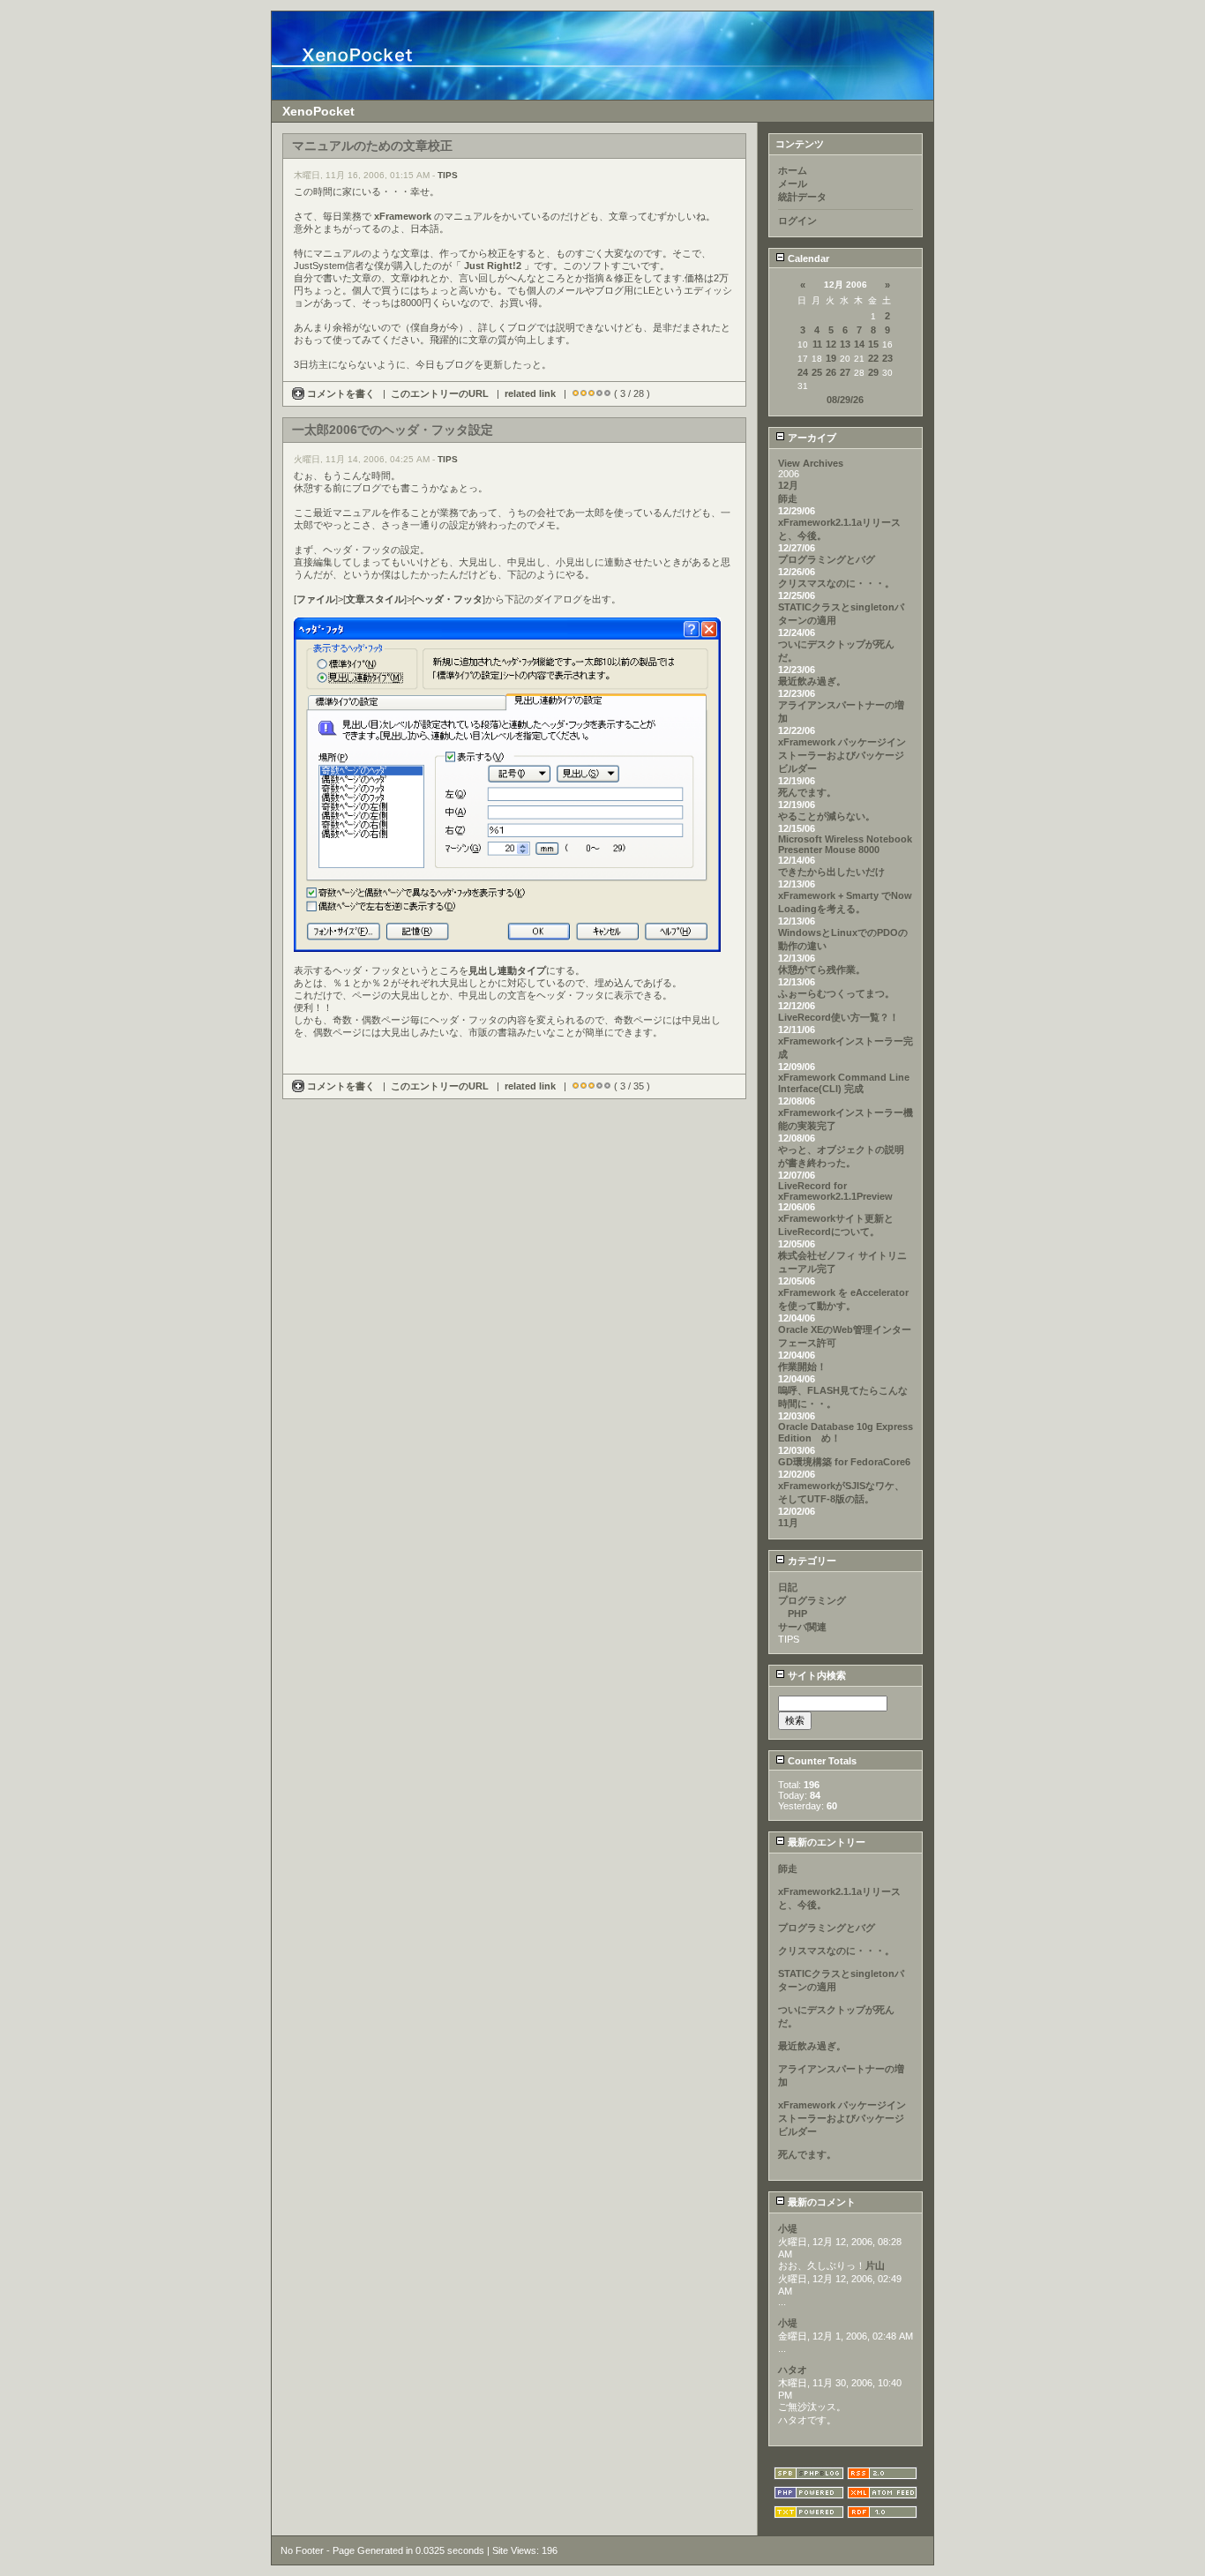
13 (845, 344)
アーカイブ (811, 438)
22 (873, 358)
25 (817, 372)
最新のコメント (820, 2202)
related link (530, 393)
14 (859, 344)
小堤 (788, 2228)
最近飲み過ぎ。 (812, 681)
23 (887, 358)
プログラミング (812, 1600)
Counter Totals (821, 1761)
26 (831, 372)
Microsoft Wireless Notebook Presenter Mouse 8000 (845, 844)
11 (817, 344)
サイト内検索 (816, 1675)
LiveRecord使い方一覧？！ (838, 1017)
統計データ (802, 197)
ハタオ (793, 2370)
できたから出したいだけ (831, 872)
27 (845, 372)
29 (873, 372)
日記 (788, 1587)
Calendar (807, 258)
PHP (793, 1614)
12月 (788, 485)
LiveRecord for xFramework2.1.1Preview (835, 1191)
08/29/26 (845, 400)
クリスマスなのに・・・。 (836, 583)
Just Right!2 (493, 266)
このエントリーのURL (440, 393)
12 (831, 344)
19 (831, 358)
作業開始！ (802, 1367)
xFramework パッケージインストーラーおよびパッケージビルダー (842, 755)
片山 (875, 2265)
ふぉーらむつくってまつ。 (836, 993)
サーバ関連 (802, 1627)
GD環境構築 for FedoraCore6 (844, 1462)
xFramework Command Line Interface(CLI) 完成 (844, 1083)
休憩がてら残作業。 (822, 970)
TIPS (448, 175)
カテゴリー (811, 1561)
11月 (788, 1523)
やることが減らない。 (827, 816)
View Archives (811, 463)
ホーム (793, 170)
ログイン (797, 221)
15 (873, 344)
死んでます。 (807, 792)
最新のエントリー (825, 1842)
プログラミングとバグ (827, 559)
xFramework (403, 216)
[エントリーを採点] (576, 393)
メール (793, 183)
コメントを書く (341, 393)
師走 (788, 498)
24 (803, 372)
